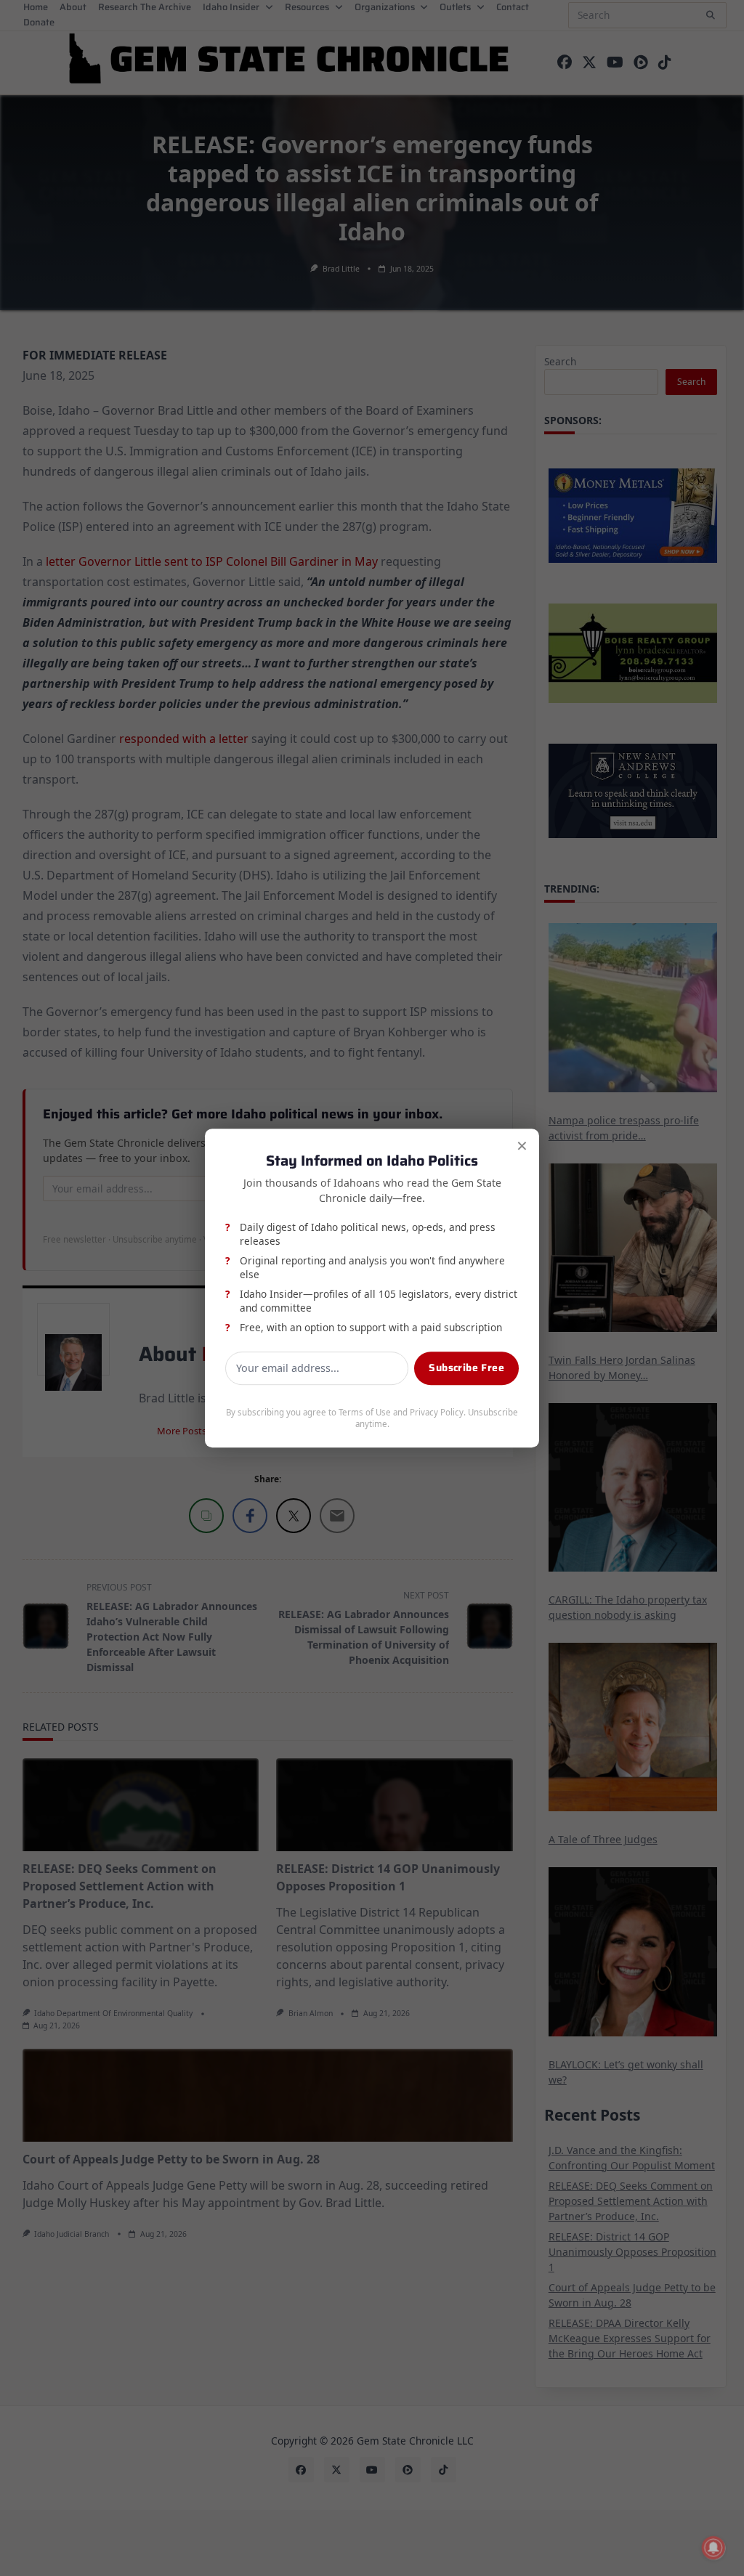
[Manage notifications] (713, 2548)
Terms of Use (365, 1412)
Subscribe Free (466, 1368)
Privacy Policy (437, 1412)
